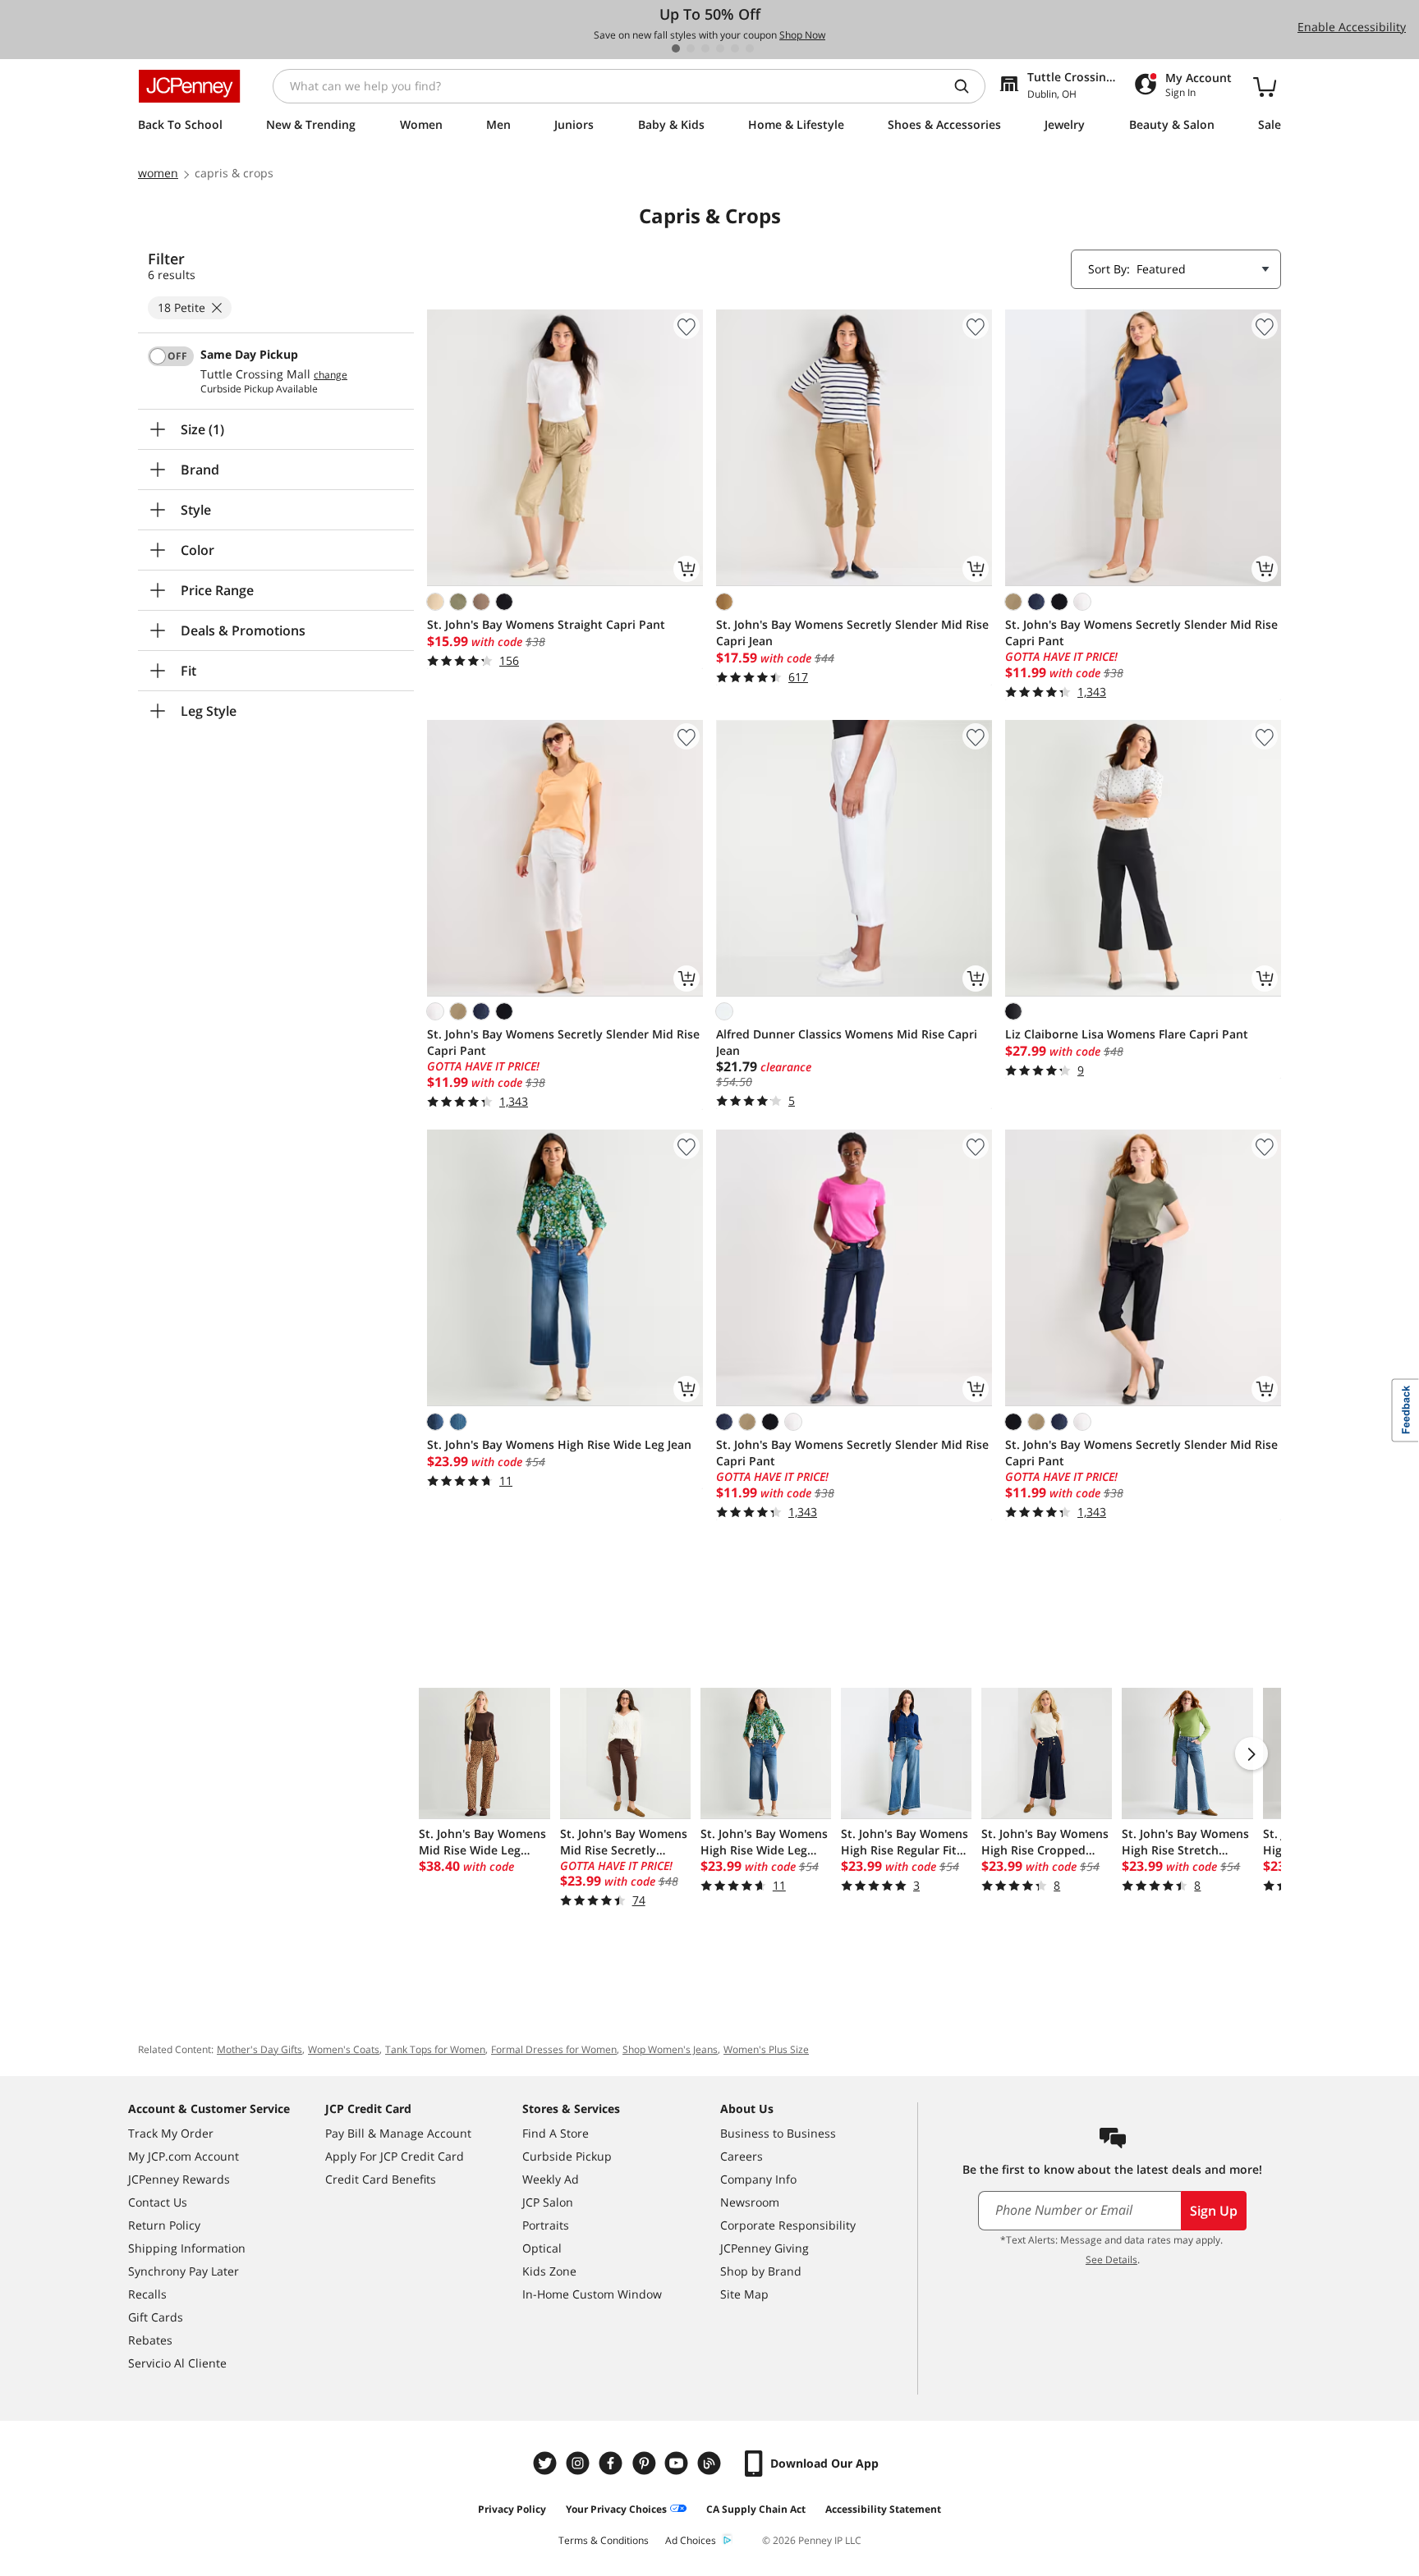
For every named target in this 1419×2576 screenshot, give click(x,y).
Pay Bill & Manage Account (398, 2133)
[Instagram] (580, 2463)
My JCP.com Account (184, 2156)
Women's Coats (344, 2049)
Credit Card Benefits (381, 2179)
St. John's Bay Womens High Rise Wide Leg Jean (559, 1444)
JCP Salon (548, 2202)
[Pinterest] (645, 2463)
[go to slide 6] (750, 48)
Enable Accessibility (1352, 27)
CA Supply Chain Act (756, 2509)
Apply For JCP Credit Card (395, 2156)
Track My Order (171, 2133)
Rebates (150, 2340)
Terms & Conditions (604, 2540)
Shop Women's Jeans (670, 2049)
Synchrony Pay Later (184, 2271)
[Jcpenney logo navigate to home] (189, 86)
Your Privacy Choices (616, 2509)
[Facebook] (613, 2463)
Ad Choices (691, 2540)
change (331, 375)
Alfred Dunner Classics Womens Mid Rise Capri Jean (847, 1042)
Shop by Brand (761, 2271)
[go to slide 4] (720, 48)
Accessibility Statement (883, 2509)
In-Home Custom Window (592, 2294)
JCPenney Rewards (179, 2179)
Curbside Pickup (567, 2156)
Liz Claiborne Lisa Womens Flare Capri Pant (1127, 1034)
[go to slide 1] (676, 48)
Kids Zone (549, 2271)
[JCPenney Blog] (711, 2463)
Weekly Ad (551, 2179)
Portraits (546, 2225)
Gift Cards (156, 2317)
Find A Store (556, 2133)
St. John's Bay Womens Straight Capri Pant (546, 624)
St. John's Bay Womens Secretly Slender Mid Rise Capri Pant (1141, 633)
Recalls (147, 2294)
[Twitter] (547, 2463)
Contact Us (158, 2202)
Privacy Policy (512, 2509)
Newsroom (750, 2202)
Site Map (744, 2294)
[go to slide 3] (705, 48)
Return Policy (164, 2225)
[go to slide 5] (735, 48)
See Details (1111, 2260)
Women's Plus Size (766, 2049)
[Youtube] (678, 2463)
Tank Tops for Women (435, 2049)
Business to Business (778, 2133)
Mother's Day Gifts (259, 2049)
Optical (542, 2248)
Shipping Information (187, 2248)
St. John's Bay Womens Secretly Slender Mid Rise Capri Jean (852, 633)
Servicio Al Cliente (177, 2363)
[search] (968, 86)
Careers (742, 2156)
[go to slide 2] (691, 48)
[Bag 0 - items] (1265, 86)
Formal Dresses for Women (554, 2049)
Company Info (758, 2179)
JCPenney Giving (765, 2248)
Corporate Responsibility (788, 2225)
